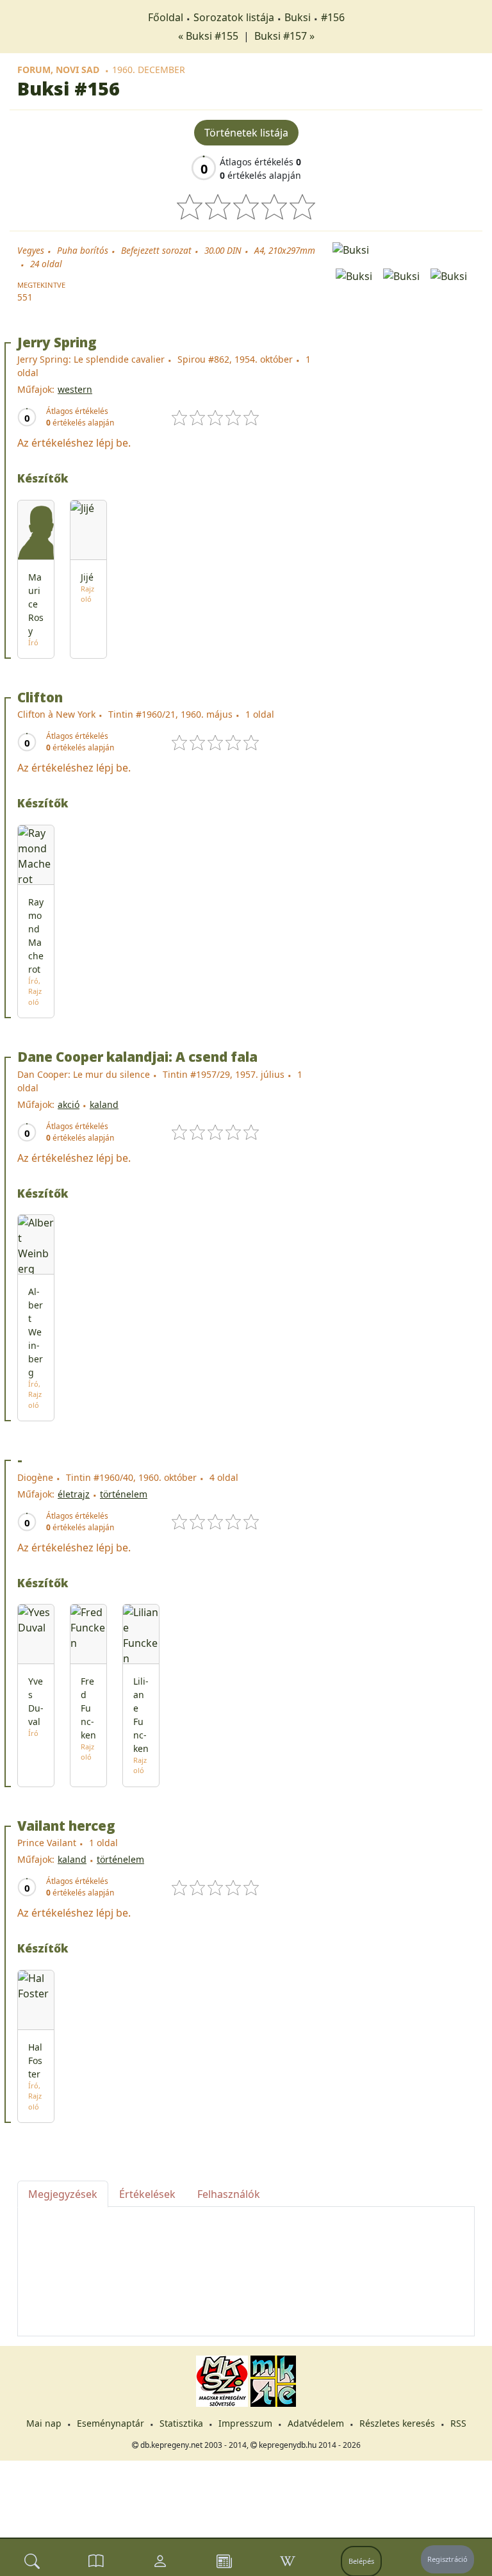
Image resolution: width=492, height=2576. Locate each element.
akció (69, 1104)
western (75, 389)
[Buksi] (404, 249)
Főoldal (166, 17)
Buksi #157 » (284, 36)
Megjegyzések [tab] (63, 2194)
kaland (104, 1104)
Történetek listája (246, 133)
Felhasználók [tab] (229, 2194)
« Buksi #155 (209, 36)
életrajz (74, 1494)
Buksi (298, 17)
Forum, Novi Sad (58, 70)
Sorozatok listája (234, 17)
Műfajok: (36, 389)
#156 (333, 17)
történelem (124, 1494)
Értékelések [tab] (147, 2194)
